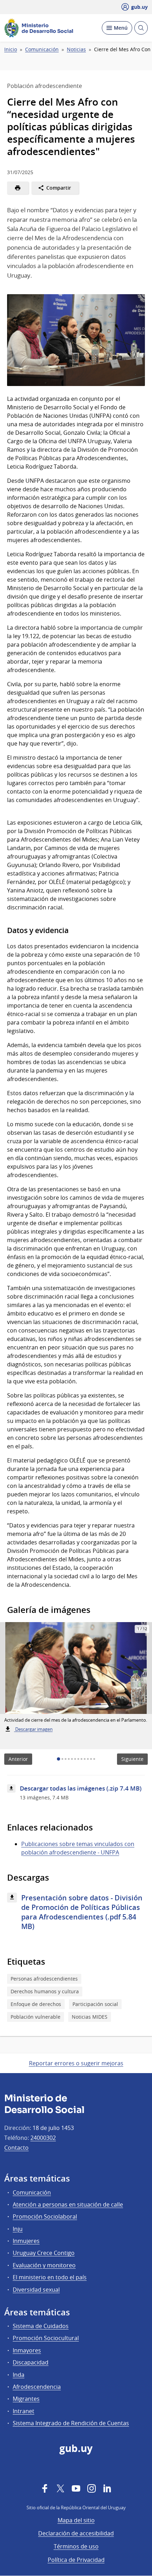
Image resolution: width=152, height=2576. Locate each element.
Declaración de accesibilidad (76, 2533)
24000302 (43, 2138)
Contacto (16, 2148)
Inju (18, 2229)
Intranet (24, 2411)
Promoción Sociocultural (46, 2338)
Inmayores (27, 2350)
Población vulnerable (36, 2017)
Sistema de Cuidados (41, 2326)
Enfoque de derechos (36, 2004)
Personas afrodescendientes (44, 1979)
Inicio (11, 49)
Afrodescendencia (37, 2387)
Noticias (76, 49)
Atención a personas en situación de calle (68, 2204)
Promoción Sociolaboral (45, 2216)
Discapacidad (31, 2362)
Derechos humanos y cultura (45, 1991)
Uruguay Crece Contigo (44, 2253)
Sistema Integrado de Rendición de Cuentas (71, 2423)
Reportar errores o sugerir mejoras (76, 2063)
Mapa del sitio (76, 2520)
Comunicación (42, 49)
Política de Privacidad (76, 2560)
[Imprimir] (18, 188)
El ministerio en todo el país (50, 2277)
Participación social (95, 2004)
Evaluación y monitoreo (44, 2265)
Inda (19, 2375)
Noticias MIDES (90, 2017)
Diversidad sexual (36, 2290)
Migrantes (26, 2399)
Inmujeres (26, 2241)
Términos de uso (76, 2546)
